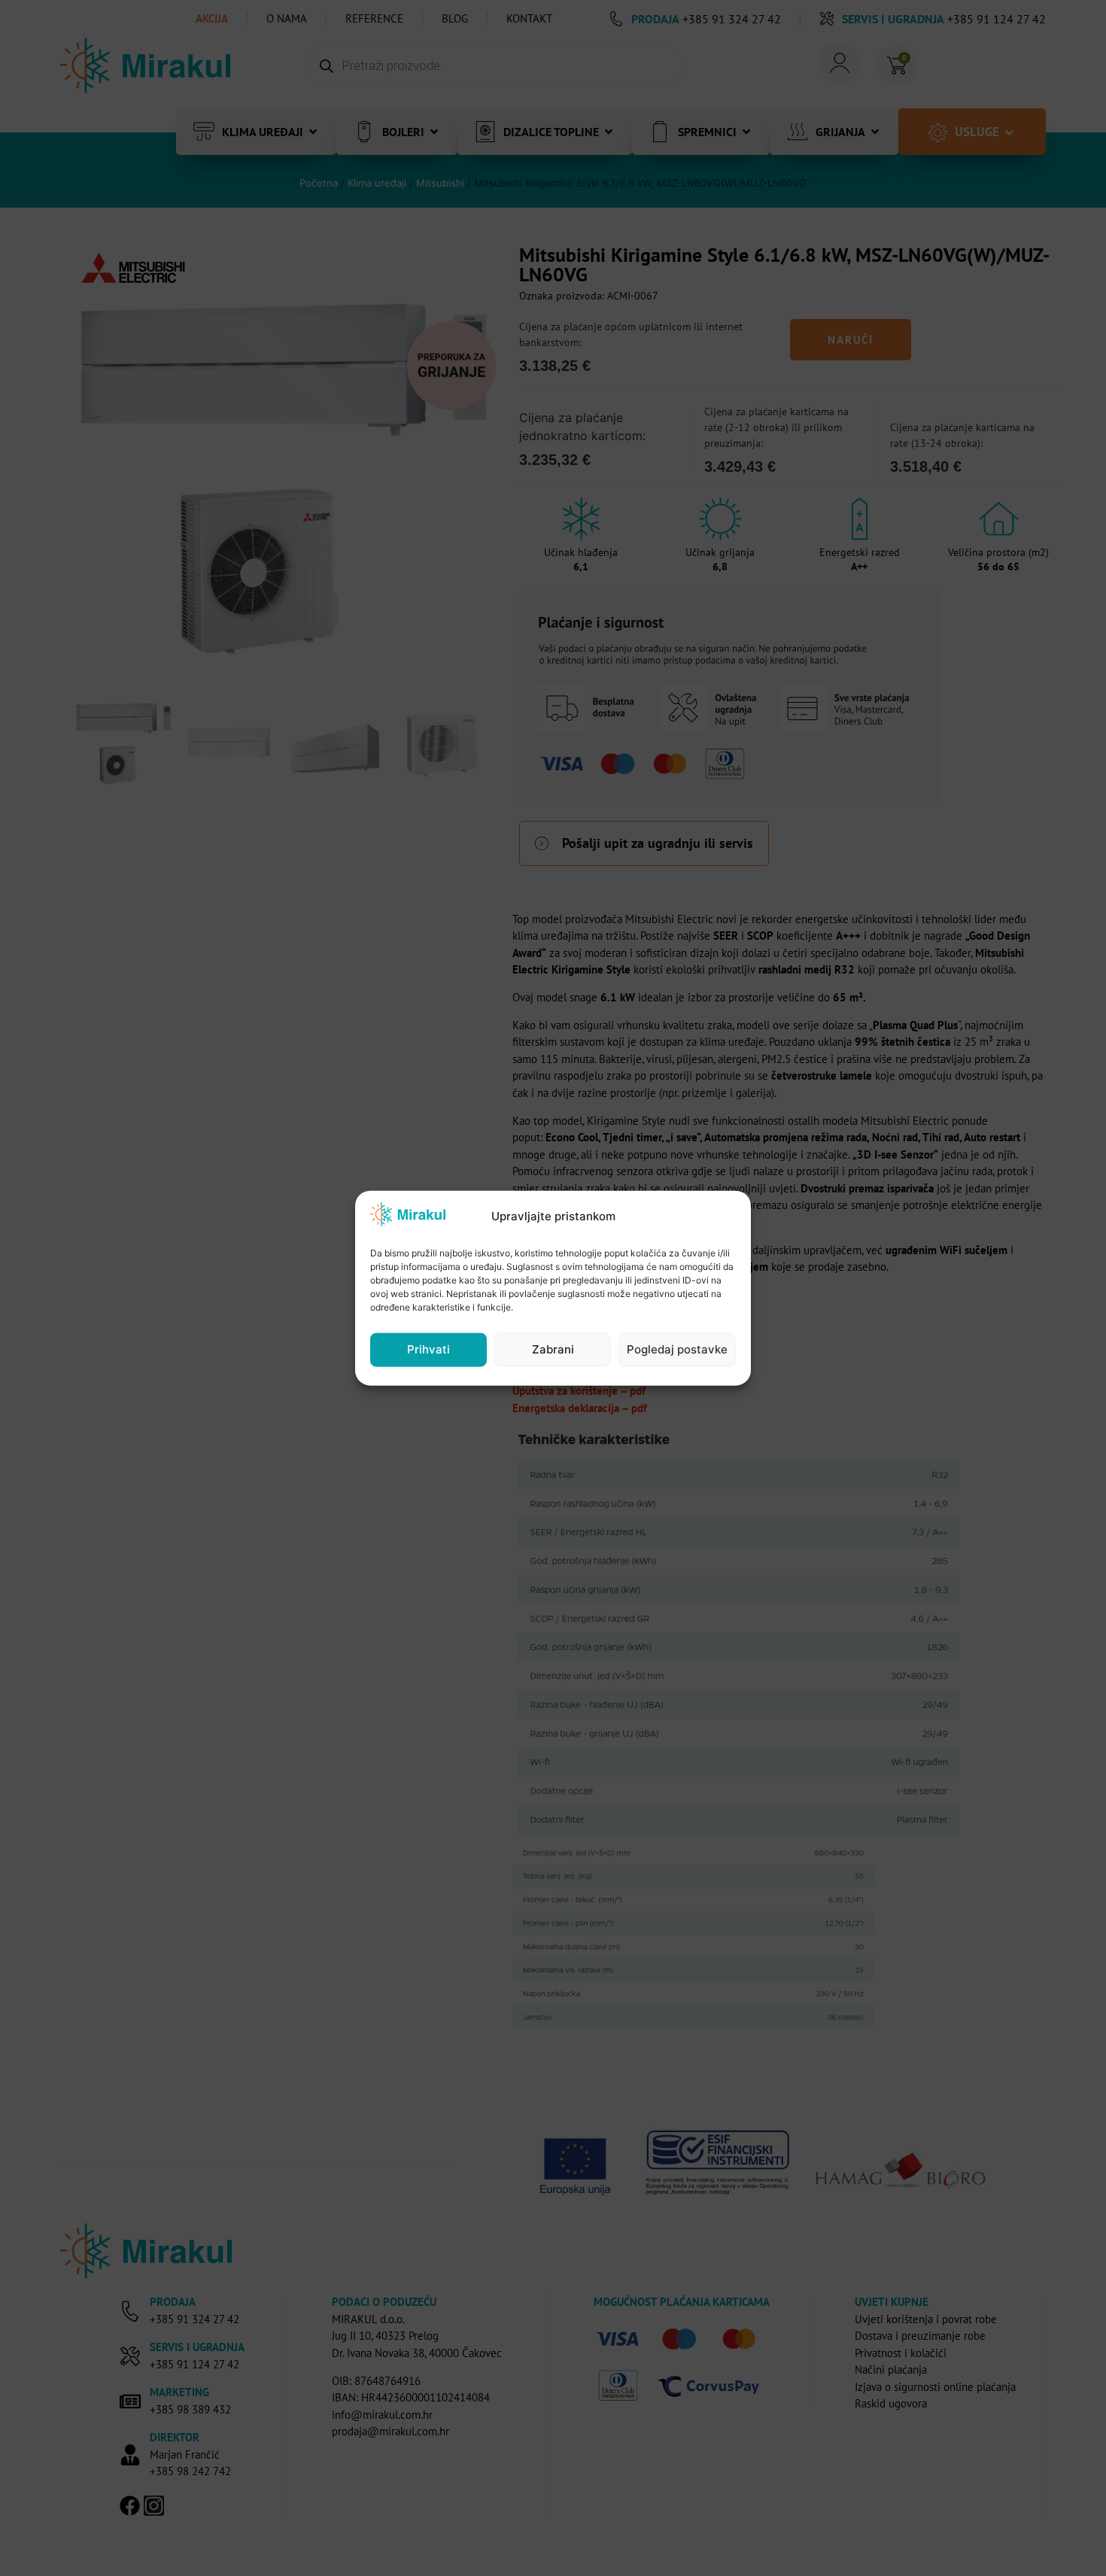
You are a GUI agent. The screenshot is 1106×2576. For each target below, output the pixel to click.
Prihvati (428, 1349)
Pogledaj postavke (677, 1349)
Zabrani (553, 1349)
